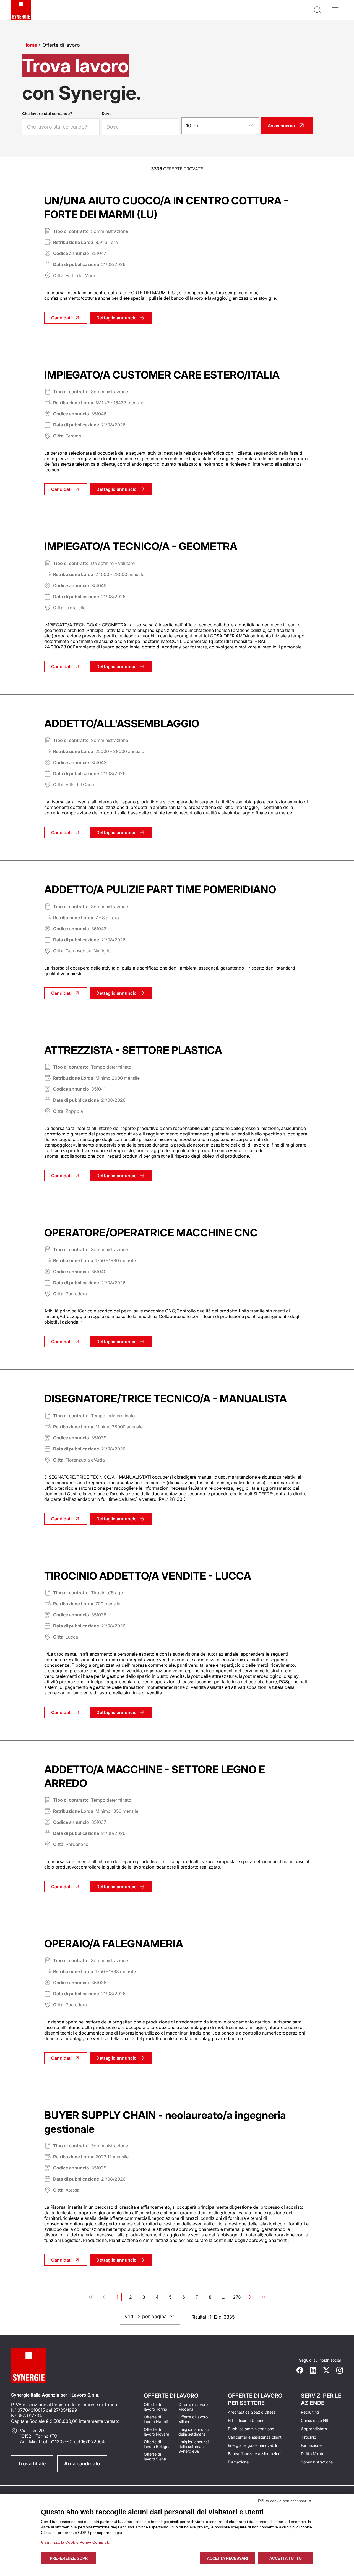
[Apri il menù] (335, 10)
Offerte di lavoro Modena (193, 2407)
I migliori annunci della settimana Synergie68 (193, 2446)
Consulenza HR (315, 2420)
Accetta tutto (286, 2558)
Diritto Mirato (313, 2454)
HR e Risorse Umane (246, 2420)
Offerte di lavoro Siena (155, 2457)
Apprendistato (314, 2429)
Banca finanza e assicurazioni (255, 2454)
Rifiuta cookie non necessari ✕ (285, 2501)
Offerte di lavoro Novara (157, 2432)
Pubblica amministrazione (251, 2429)
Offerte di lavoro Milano (193, 2419)
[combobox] (220, 126)
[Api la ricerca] (317, 10)
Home (30, 45)
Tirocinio (309, 2437)
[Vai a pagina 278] (264, 2297)
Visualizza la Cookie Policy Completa (76, 2542)
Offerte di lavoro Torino (155, 2407)
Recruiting (310, 2412)
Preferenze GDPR (69, 2558)
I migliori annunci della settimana (193, 2432)
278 (237, 2298)
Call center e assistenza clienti (255, 2437)
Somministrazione (317, 2462)
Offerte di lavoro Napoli (156, 2419)
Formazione (238, 2462)
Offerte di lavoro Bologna (157, 2444)
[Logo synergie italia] (21, 10)
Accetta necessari (227, 2558)
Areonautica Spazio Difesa (252, 2412)
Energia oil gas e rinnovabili (252, 2445)
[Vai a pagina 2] (250, 2297)
